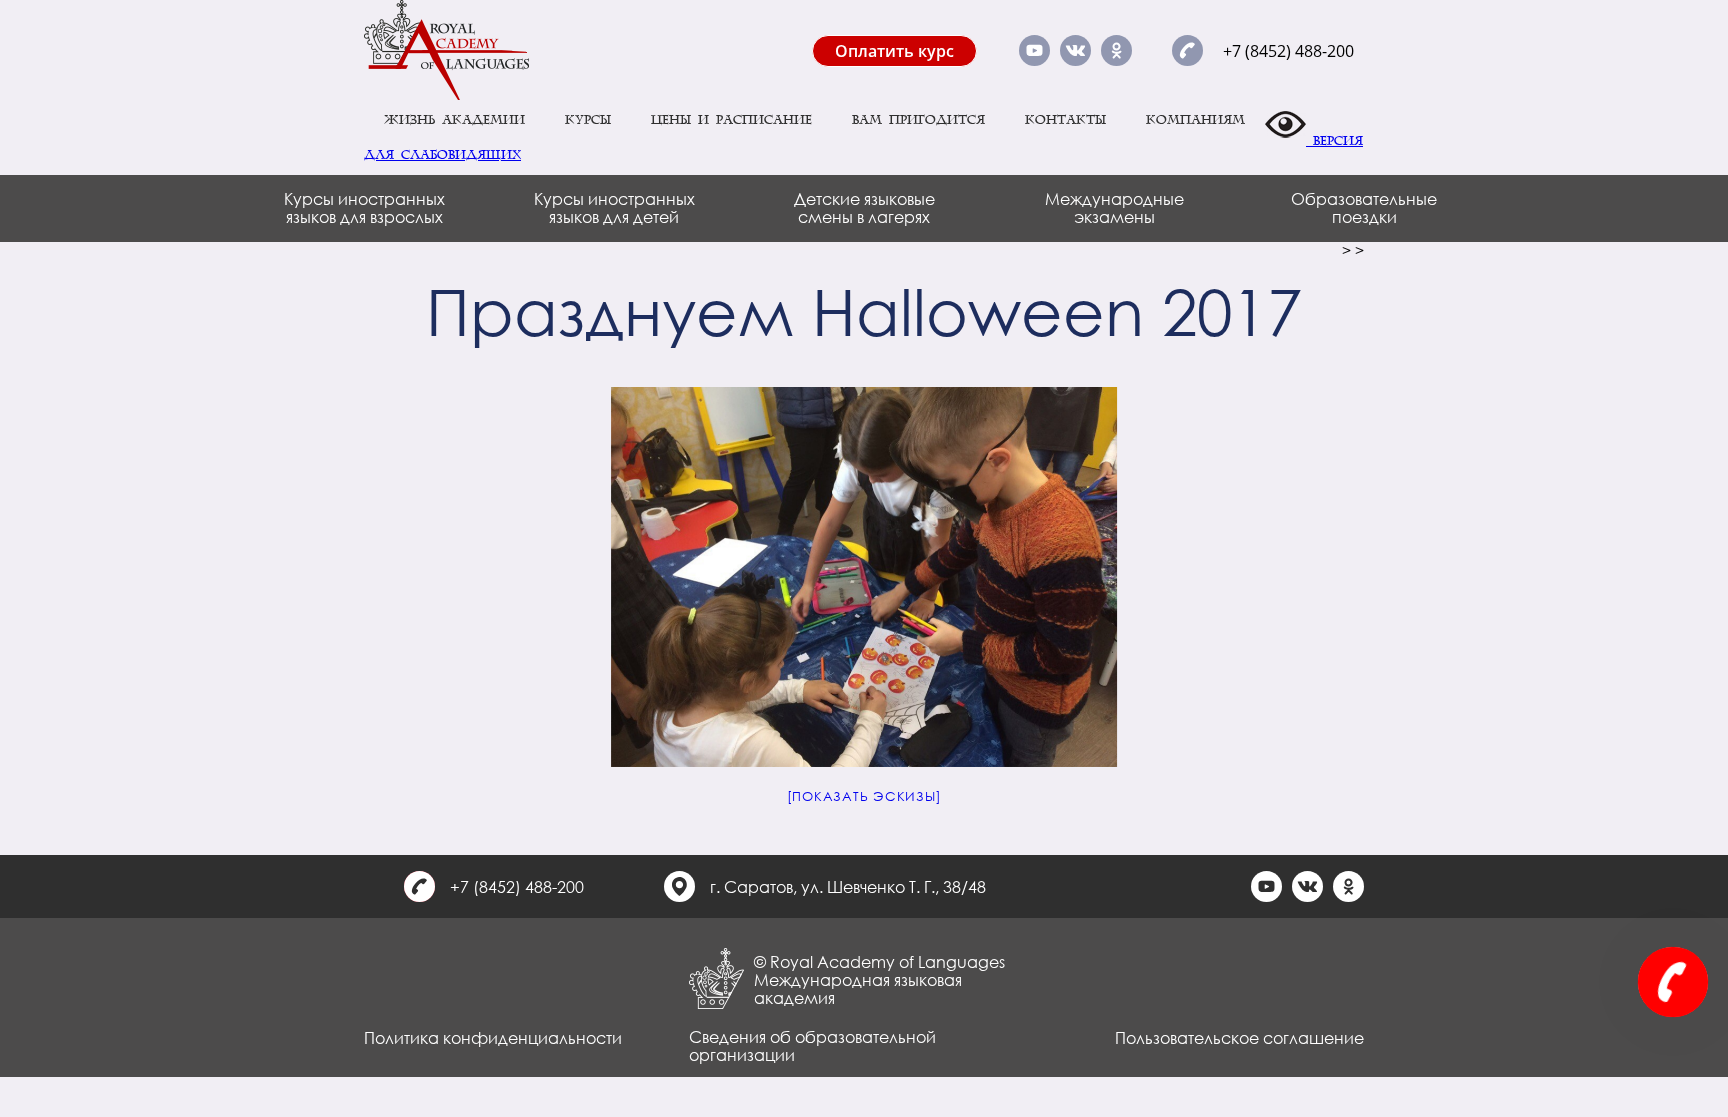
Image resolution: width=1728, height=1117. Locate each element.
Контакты (1065, 120)
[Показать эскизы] (864, 796)
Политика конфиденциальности (493, 1037)
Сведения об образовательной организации (812, 1045)
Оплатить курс (894, 51)
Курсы (588, 120)
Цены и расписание (731, 120)
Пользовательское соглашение (1239, 1037)
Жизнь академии (454, 120)
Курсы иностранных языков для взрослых (364, 207)
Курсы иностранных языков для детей (614, 207)
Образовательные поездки (1364, 207)
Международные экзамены (1114, 207)
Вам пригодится (918, 120)
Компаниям (1195, 120)
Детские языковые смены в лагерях (864, 207)
